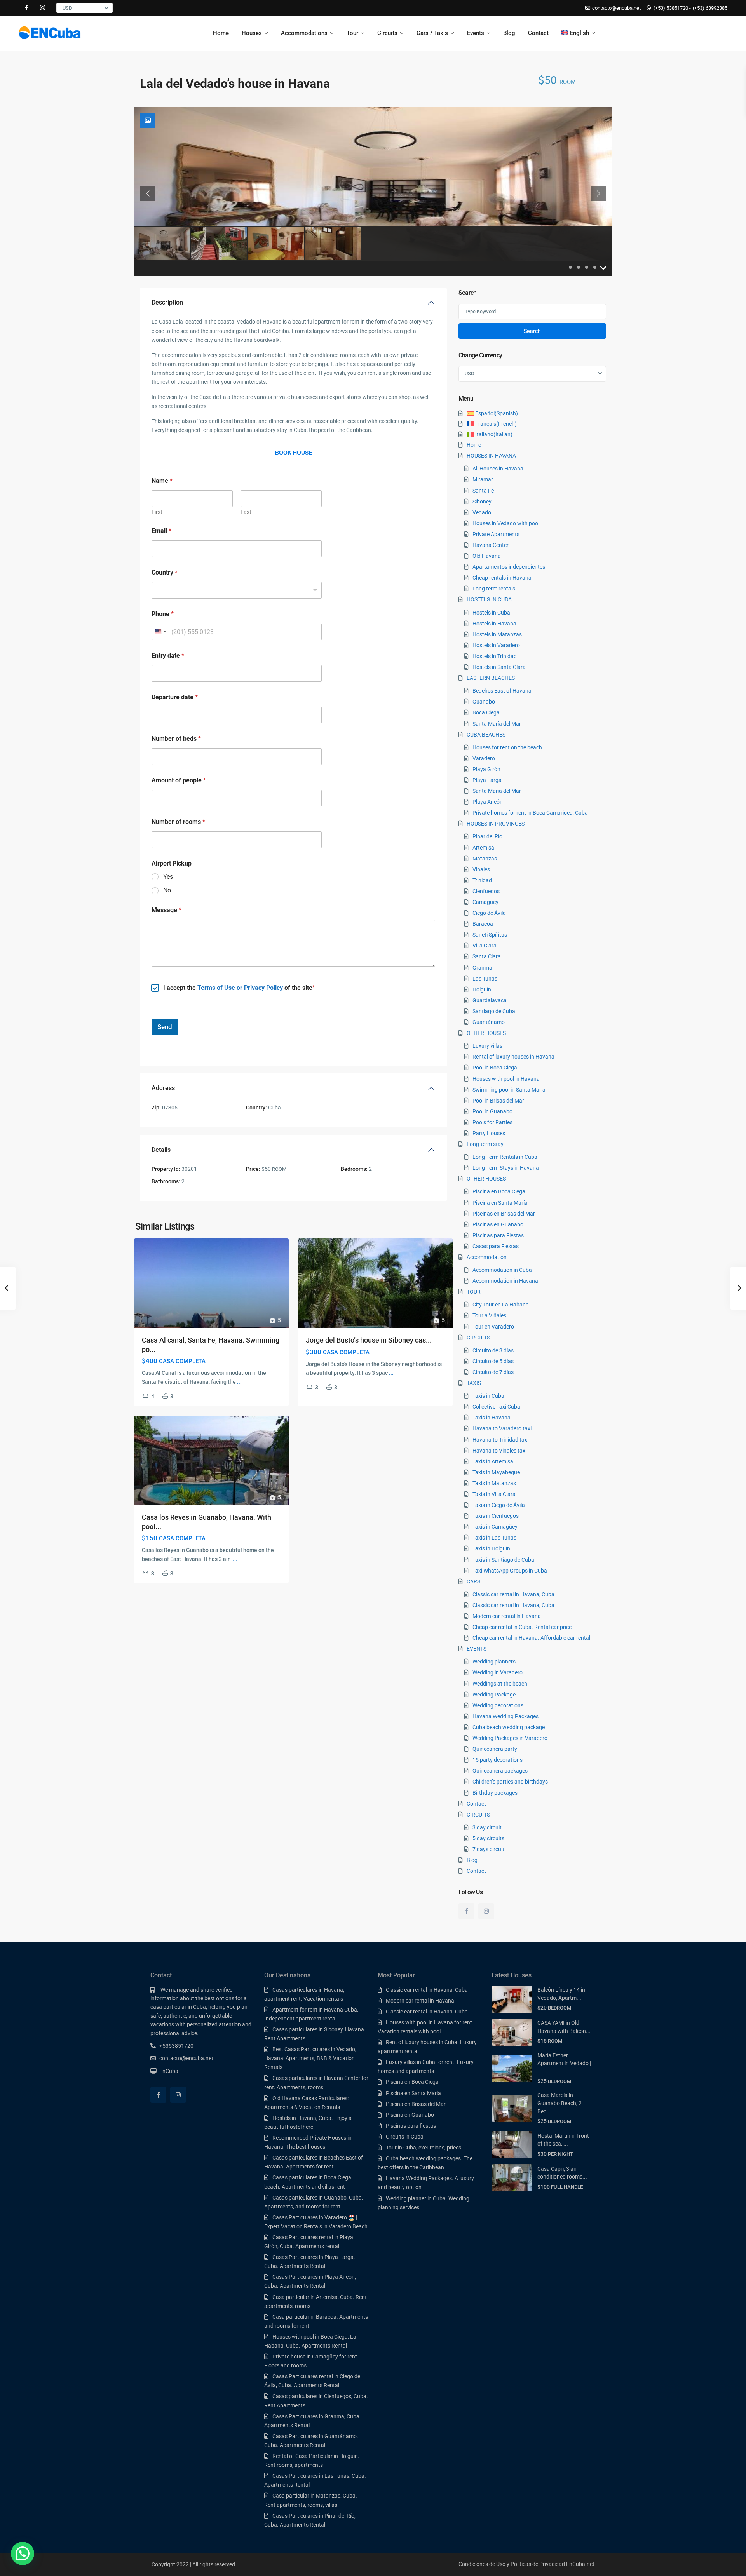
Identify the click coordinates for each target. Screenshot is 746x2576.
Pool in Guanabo (492, 1111)
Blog (509, 33)
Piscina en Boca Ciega (499, 1191)
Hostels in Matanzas (497, 634)
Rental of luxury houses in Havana (513, 1057)
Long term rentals (494, 589)
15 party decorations (498, 1760)
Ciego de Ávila (489, 913)
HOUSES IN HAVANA (491, 456)
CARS (473, 1581)
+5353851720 (176, 2046)
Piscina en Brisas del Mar (416, 2104)
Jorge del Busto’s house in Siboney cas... (369, 1340)
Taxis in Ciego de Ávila (499, 1505)
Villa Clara (485, 946)
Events (476, 33)
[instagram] (43, 8)
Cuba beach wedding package (509, 1727)
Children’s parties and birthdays (510, 1782)
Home (221, 33)
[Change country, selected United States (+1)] (160, 632)
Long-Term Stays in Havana (506, 1168)
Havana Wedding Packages (505, 1716)
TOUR (474, 1292)
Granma (482, 968)
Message (166, 910)
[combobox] (237, 590)
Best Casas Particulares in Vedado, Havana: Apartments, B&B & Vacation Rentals (310, 2058)
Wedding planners (494, 1662)
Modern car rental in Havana (507, 1616)
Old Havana (487, 556)
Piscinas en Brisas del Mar (504, 1214)
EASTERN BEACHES (491, 678)
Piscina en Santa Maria (413, 2093)
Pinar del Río (487, 836)
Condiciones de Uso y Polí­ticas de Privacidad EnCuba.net (526, 2564)
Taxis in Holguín (491, 1548)
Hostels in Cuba (491, 613)
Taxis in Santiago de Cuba (503, 1560)
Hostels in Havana (494, 624)
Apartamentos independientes (509, 567)
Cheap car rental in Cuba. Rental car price (522, 1627)
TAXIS (474, 1383)
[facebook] (27, 8)
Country (165, 572)
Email (161, 531)
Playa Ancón (488, 802)
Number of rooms (178, 822)
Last (246, 512)
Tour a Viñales (489, 1315)
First (157, 512)
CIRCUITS (478, 1338)
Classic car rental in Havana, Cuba (513, 1594)
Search (532, 331)
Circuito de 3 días (493, 1350)
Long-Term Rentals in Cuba (505, 1157)
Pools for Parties (492, 1122)
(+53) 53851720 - (672, 8)
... (239, 1382)
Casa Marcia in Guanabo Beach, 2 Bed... (559, 2103)
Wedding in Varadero (498, 1672)
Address (163, 1088)
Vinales (481, 869)
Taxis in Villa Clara (494, 1494)
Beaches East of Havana (502, 691)
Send (165, 1027)
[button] (23, 2553)
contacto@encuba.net (186, 2058)
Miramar (483, 479)
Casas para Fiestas (496, 1246)
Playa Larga (487, 780)
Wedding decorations (498, 1705)
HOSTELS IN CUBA (489, 599)
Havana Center (491, 545)
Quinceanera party (495, 1749)
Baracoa (483, 924)
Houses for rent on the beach (507, 747)
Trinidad (482, 880)
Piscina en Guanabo (410, 2115)
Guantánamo (489, 1022)
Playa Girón (486, 769)
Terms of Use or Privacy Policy (240, 988)
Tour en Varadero (493, 1327)
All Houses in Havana (498, 469)
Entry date (168, 656)
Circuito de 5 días (493, 1361)
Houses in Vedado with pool (506, 523)
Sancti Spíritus (490, 935)
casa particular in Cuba (178, 2007)
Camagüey (485, 902)
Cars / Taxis (432, 33)
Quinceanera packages (500, 1771)
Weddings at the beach (500, 1684)
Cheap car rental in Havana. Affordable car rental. (532, 1638)
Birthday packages (495, 1793)
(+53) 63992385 (710, 8)
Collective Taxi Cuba (496, 1407)
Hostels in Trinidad (495, 656)
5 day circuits (488, 1838)
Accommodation (487, 1257)
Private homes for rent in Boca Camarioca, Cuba (530, 813)
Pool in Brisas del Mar (498, 1101)
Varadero (484, 758)
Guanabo (484, 702)
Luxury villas (487, 1046)
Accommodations (304, 33)
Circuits (387, 33)
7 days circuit (488, 1849)
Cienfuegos (486, 891)
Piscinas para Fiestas (498, 1235)
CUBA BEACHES (486, 735)
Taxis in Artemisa (493, 1461)
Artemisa (483, 848)
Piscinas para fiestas (411, 2126)
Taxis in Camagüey (495, 1527)
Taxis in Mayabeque (496, 1472)
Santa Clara (487, 956)
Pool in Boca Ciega (495, 1068)
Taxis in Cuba (488, 1396)
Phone (163, 614)
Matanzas (485, 859)
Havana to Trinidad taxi (500, 1440)
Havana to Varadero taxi (502, 1428)
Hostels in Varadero (496, 645)
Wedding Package (494, 1695)
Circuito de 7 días (493, 1372)
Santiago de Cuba (494, 1011)
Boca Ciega (486, 712)
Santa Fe (483, 491)
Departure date (175, 697)
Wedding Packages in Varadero (510, 1738)
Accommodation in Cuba (502, 1270)
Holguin (482, 989)
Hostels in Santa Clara (499, 667)
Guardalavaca (490, 1000)
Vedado (482, 512)
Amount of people (179, 780)
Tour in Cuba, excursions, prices (424, 2148)
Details (161, 1150)
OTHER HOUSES (486, 1033)
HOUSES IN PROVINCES (496, 824)
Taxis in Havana (492, 1418)
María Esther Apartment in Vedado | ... (564, 2063)
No (167, 890)
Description (167, 302)
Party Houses (489, 1133)
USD (67, 8)
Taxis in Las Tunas (494, 1538)
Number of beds (176, 739)
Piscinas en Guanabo (498, 1224)
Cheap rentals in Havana (502, 578)
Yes (168, 877)
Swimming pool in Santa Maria (509, 1090)
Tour (352, 33)
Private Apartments (496, 534)
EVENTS (477, 1649)
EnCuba (169, 2071)
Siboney (482, 502)
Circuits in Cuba (405, 2137)
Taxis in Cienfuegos (496, 1516)
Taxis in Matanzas (494, 1483)
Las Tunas (485, 979)
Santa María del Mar (497, 724)
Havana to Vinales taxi (499, 1451)
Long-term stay (485, 1144)
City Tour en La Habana (501, 1305)
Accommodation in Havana (505, 1281)
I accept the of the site (238, 988)
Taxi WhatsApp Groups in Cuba (510, 1571)
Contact (538, 33)
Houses (252, 33)
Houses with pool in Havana (506, 1079)
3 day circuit (487, 1827)
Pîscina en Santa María (500, 1203)
